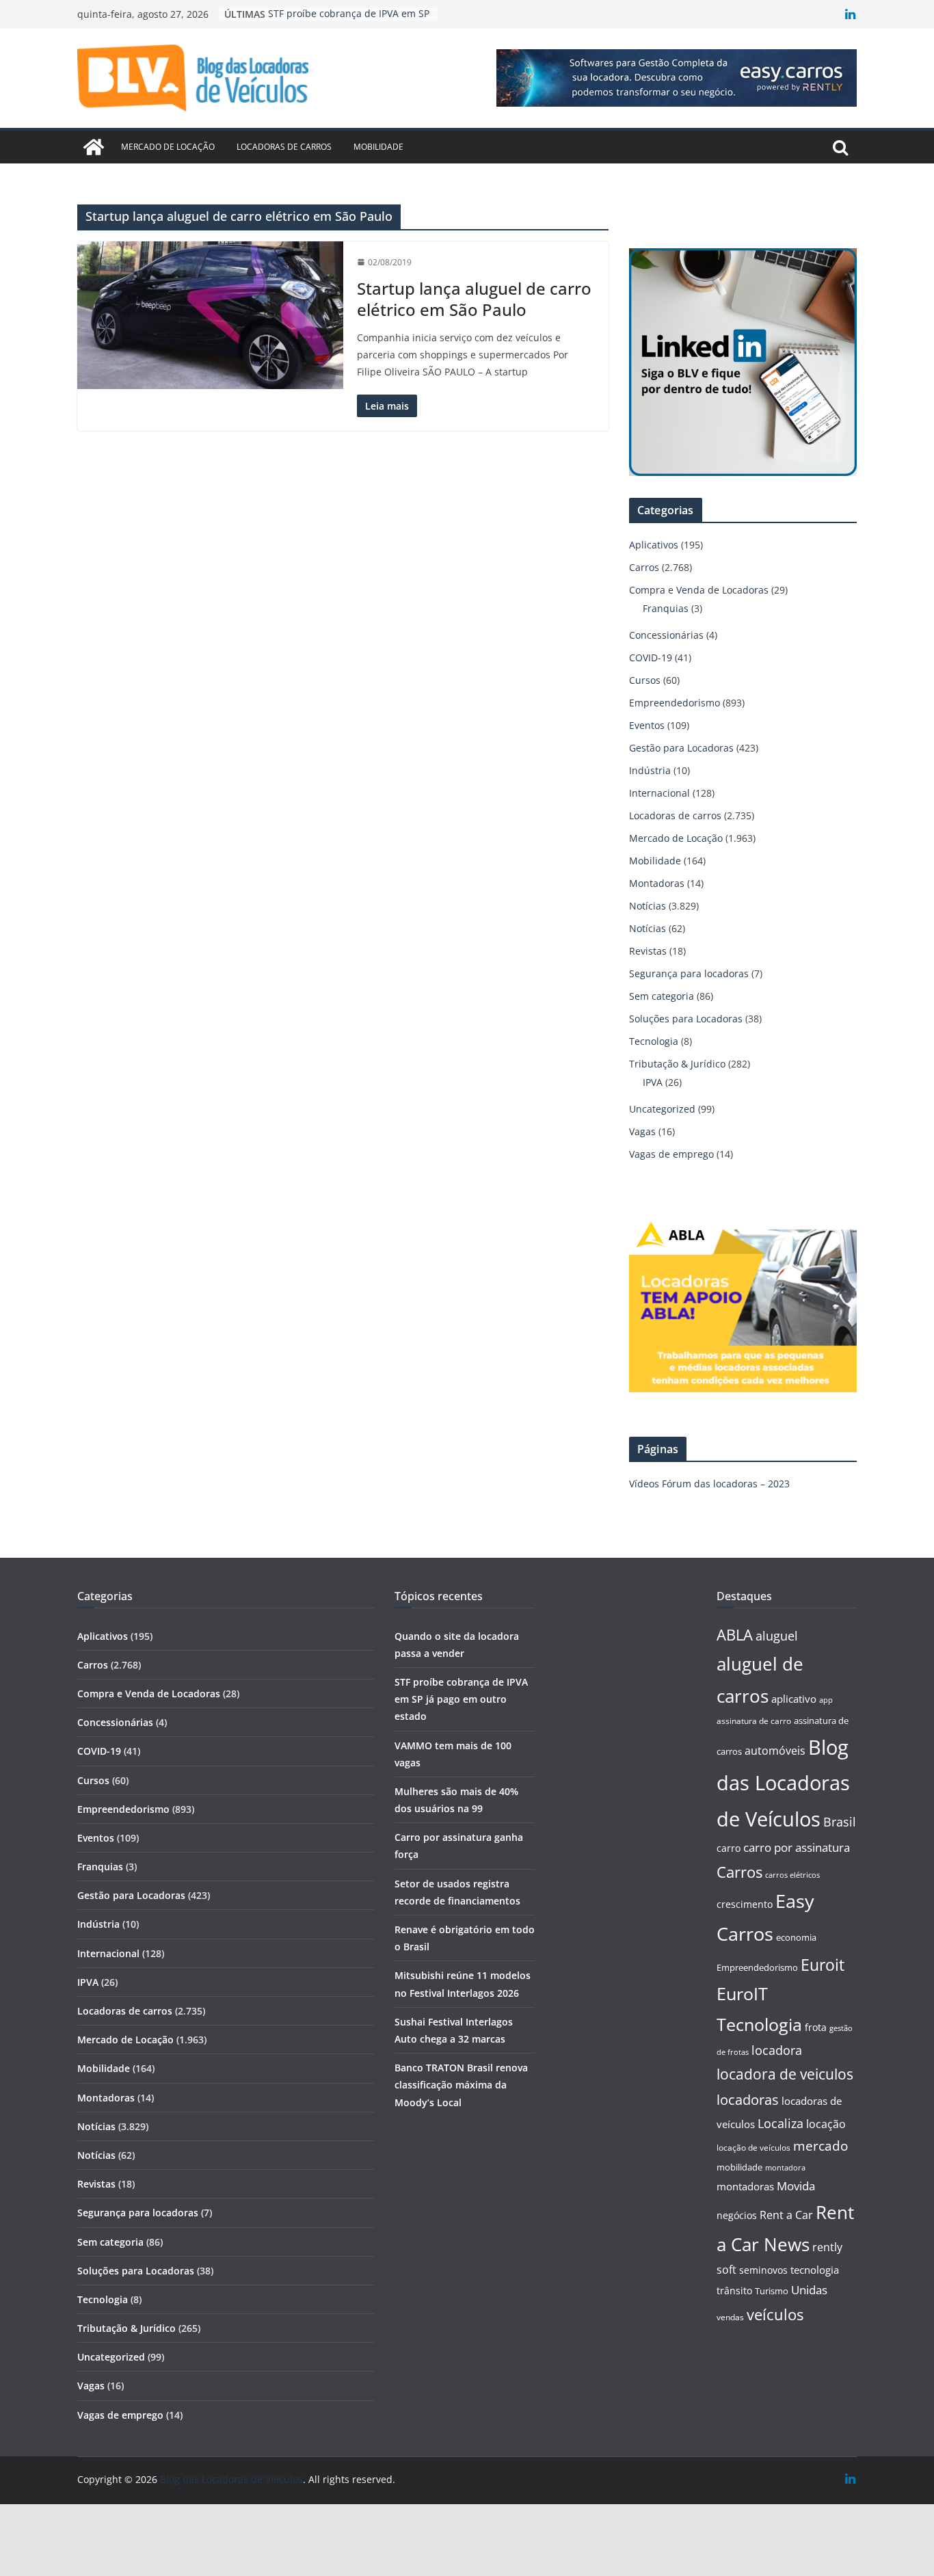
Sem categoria (662, 996)
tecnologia (815, 2270)
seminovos (763, 2270)
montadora (785, 2167)
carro (729, 1848)
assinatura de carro (754, 1721)
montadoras (745, 2186)
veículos (775, 2314)
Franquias (666, 608)
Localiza (780, 2123)
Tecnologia (654, 1041)
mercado (820, 2146)
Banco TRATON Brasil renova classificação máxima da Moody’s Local (461, 2085)
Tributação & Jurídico (677, 1064)
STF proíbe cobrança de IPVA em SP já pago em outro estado (461, 1699)
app (826, 1700)
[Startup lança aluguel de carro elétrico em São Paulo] (210, 315)
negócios (737, 2215)
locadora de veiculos (785, 2074)
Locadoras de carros (284, 147)
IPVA (653, 1082)
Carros (644, 567)
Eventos (647, 725)
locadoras (748, 2099)
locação (826, 2124)
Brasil (840, 1822)
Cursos (645, 680)
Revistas (648, 951)
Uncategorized (662, 1109)
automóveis (775, 1751)
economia (796, 1937)
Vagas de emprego (671, 1154)
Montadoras (657, 883)
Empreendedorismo (675, 703)
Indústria (650, 770)
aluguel (777, 1635)
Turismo (772, 2291)
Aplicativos (654, 545)
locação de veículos (753, 2147)
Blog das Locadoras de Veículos (783, 1783)
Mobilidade (378, 147)
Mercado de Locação (168, 147)
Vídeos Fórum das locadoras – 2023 (709, 1484)
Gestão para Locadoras (681, 748)
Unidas (809, 2290)
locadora (777, 2050)
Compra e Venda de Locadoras (699, 590)
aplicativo (794, 1699)
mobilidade (739, 2167)
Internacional (659, 793)
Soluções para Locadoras (686, 1019)
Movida (796, 2186)
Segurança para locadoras (689, 973)
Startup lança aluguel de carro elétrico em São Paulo (474, 299)
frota (816, 2027)
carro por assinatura (797, 1847)
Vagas (642, 1131)
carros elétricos (792, 1875)
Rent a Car (786, 2215)
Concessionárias (666, 635)
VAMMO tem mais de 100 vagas (340, 14)
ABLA (735, 1635)
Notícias (648, 906)
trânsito (734, 2290)
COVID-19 (651, 658)
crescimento (745, 1904)
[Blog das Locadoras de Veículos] (94, 147)
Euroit (823, 1965)
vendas (730, 2317)
